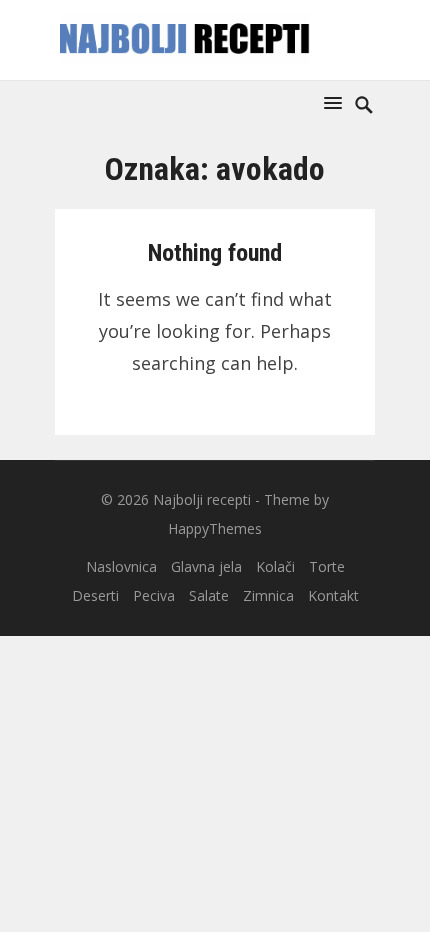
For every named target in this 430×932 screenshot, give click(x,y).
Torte (327, 566)
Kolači (275, 566)
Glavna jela (206, 566)
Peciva (154, 595)
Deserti (95, 595)
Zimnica (268, 595)
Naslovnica (121, 566)
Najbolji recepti (202, 499)
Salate (209, 595)
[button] (337, 102)
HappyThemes (215, 528)
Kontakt (333, 595)
